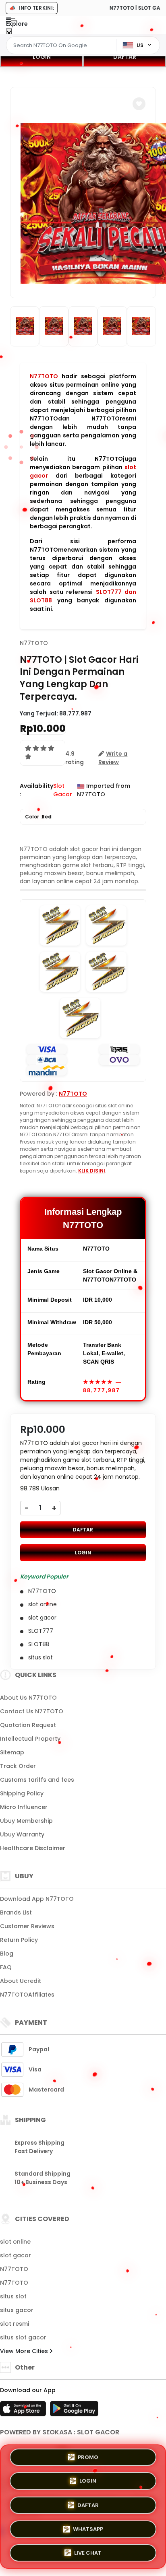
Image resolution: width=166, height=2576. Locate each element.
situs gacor (17, 2310)
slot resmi (15, 2324)
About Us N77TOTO (28, 1698)
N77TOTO (44, 376)
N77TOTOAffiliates (27, 1995)
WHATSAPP (88, 2528)
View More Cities (25, 2351)
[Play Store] (74, 2411)
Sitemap (12, 1752)
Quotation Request (28, 1725)
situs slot (13, 2296)
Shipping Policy (22, 1793)
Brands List (16, 1912)
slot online (15, 2242)
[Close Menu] (9, 33)
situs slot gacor (23, 2337)
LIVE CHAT (88, 2550)
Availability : (36, 790)
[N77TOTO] (39, 31)
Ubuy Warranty (22, 1834)
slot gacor (16, 2255)
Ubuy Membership (26, 1821)
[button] (139, 104)
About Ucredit (21, 1981)
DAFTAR (125, 57)
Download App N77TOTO (37, 1899)
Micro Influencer (24, 1807)
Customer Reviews (27, 1926)
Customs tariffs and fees (37, 1780)
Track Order (18, 1766)
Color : (38, 817)
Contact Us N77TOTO (32, 1711)
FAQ (6, 1967)
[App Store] (24, 2411)
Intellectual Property (30, 1739)
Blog (7, 1954)
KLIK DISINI (92, 1171)
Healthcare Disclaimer (33, 1848)
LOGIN (42, 57)
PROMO (88, 2460)
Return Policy (19, 1940)
